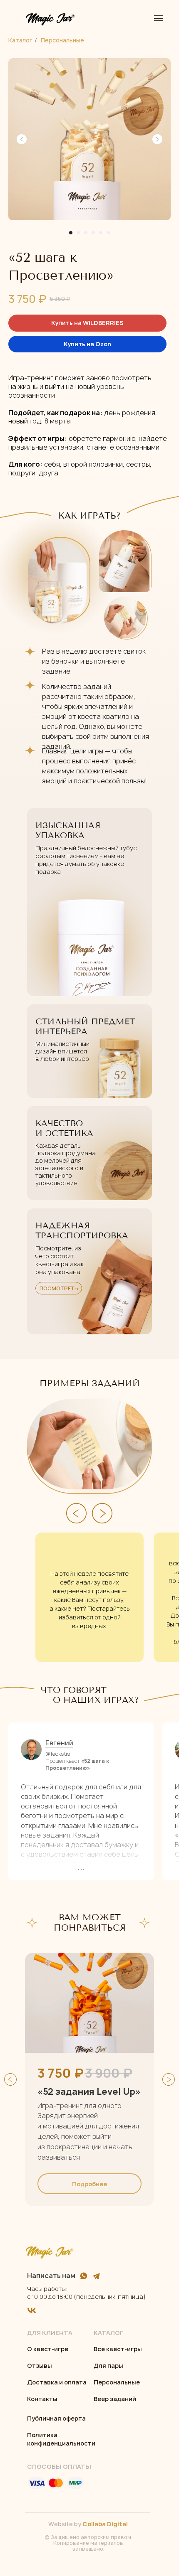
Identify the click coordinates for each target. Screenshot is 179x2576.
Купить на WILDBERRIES (87, 323)
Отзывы (40, 2366)
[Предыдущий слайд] (22, 139)
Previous (10, 2079)
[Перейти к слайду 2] (78, 233)
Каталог (20, 40)
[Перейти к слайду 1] (71, 233)
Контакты (42, 2399)
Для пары (108, 2366)
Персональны (115, 2382)
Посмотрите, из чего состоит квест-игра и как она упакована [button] (60, 1260)
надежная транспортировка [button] (82, 1231)
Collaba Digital (105, 2524)
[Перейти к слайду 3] (86, 233)
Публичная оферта (56, 2418)
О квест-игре (48, 2349)
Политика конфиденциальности (61, 2439)
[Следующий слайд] (157, 139)
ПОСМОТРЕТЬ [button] (59, 1288)
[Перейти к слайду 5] (101, 233)
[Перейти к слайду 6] (108, 233)
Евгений (59, 1743)
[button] (89, 1271)
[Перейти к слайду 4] (93, 233)
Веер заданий (115, 2399)
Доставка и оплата (57, 2382)
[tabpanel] (89, 2079)
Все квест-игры (118, 2349)
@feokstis (58, 1754)
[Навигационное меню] (159, 18)
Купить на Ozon (87, 344)
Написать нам (51, 2276)
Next (169, 2079)
